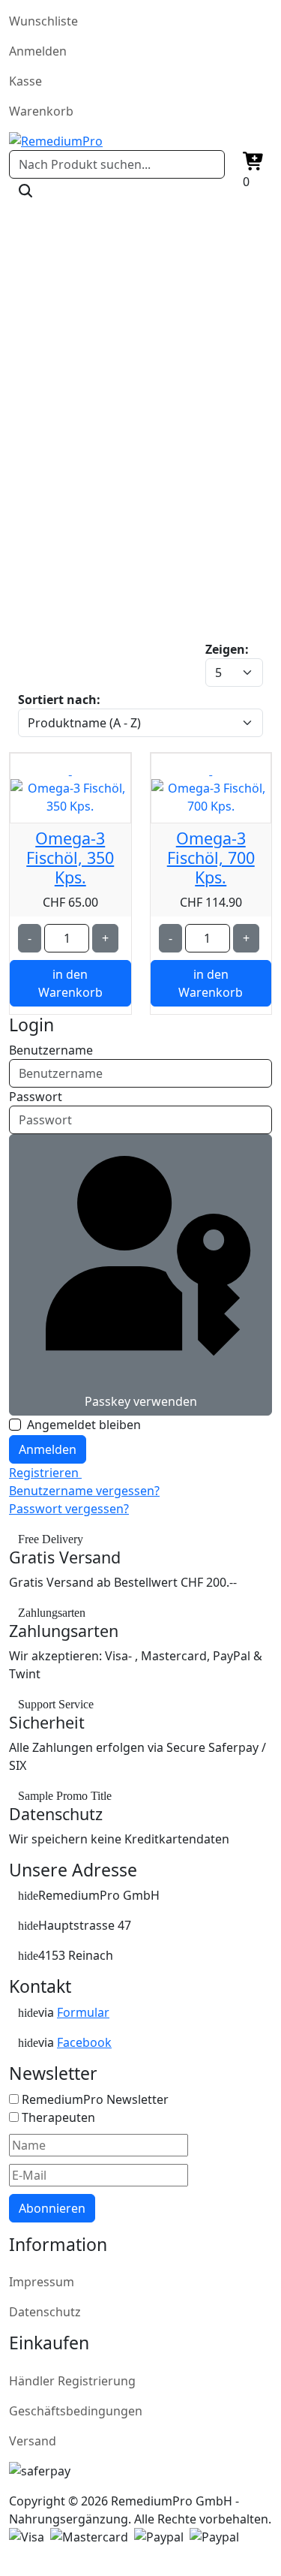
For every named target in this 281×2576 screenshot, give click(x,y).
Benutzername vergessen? (84, 1491)
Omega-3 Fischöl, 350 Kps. (70, 858)
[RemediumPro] (140, 141)
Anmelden (48, 1449)
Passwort (36, 1097)
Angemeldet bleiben (84, 1425)
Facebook (84, 2042)
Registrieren (45, 1473)
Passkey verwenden (141, 1401)
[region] (140, 450)
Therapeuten (58, 2117)
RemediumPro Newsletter (95, 2099)
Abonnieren (52, 2208)
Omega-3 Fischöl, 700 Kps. (211, 858)
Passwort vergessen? (69, 1509)
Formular (83, 2012)
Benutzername (51, 1050)
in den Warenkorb (70, 983)
